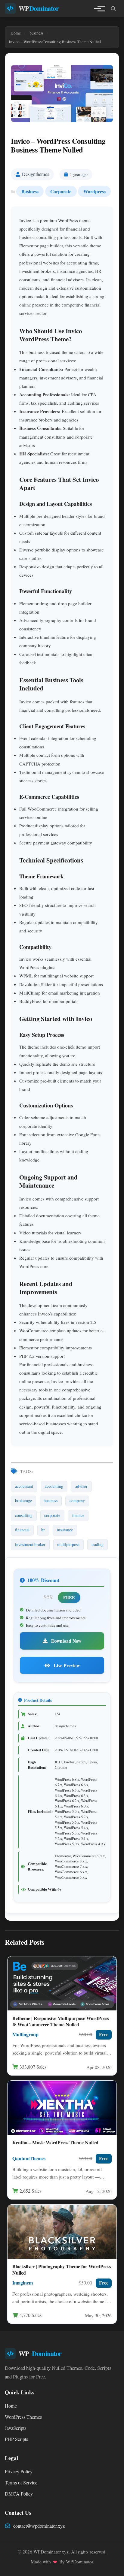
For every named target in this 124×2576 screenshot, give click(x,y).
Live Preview (66, 1665)
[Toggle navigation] (98, 8)
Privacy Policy (19, 2472)
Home (11, 2406)
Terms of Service (21, 2483)
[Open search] (113, 8)
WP (39, 8)
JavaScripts (15, 2428)
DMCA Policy (19, 2494)
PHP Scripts (16, 2439)
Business (30, 191)
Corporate (61, 191)
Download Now (66, 1641)
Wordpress (95, 191)
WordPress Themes (23, 2417)
